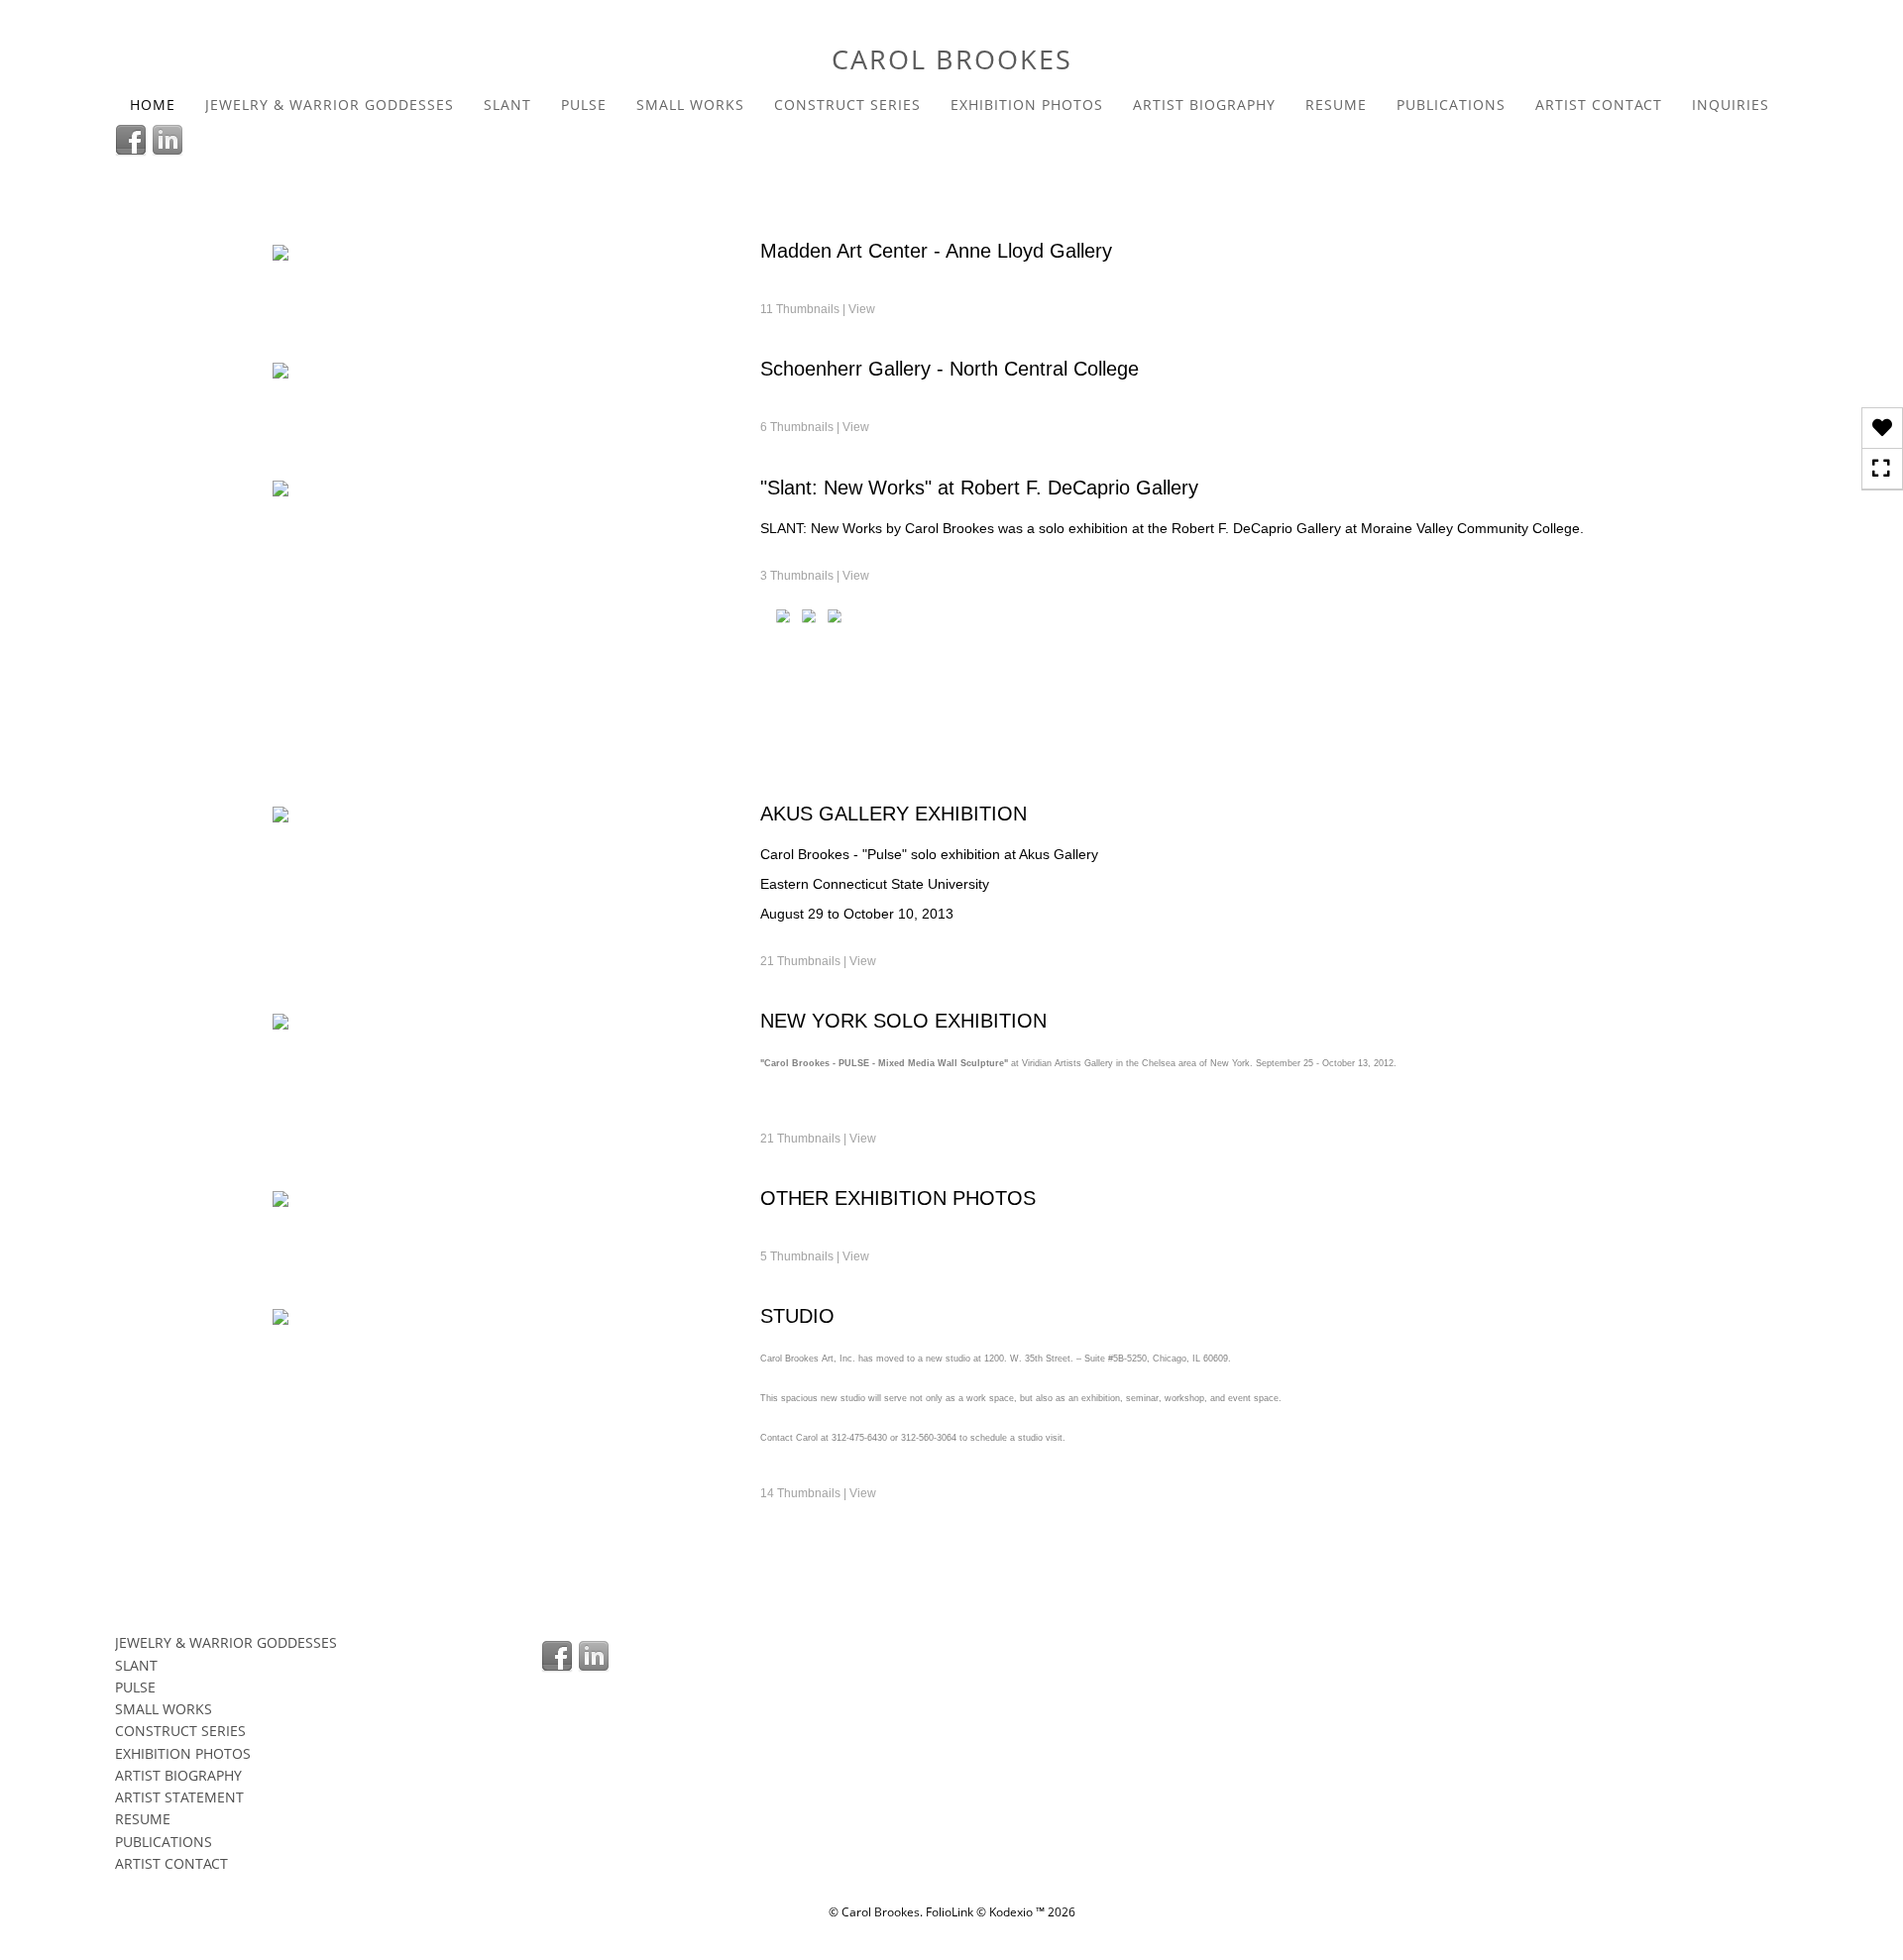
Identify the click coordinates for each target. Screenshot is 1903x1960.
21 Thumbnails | (818, 961)
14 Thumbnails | (818, 1493)
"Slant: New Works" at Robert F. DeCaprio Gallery (979, 488)
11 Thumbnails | (818, 309)
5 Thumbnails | (815, 1256)
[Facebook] (133, 139)
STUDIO (797, 1316)
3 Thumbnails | (815, 576)
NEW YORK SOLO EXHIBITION (903, 1021)
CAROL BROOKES (952, 59)
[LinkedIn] (170, 139)
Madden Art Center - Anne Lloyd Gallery (936, 251)
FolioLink (950, 1912)
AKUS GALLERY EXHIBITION (894, 814)
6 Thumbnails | (815, 427)
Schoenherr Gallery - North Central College (950, 369)
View (862, 309)
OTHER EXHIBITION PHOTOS (898, 1198)
